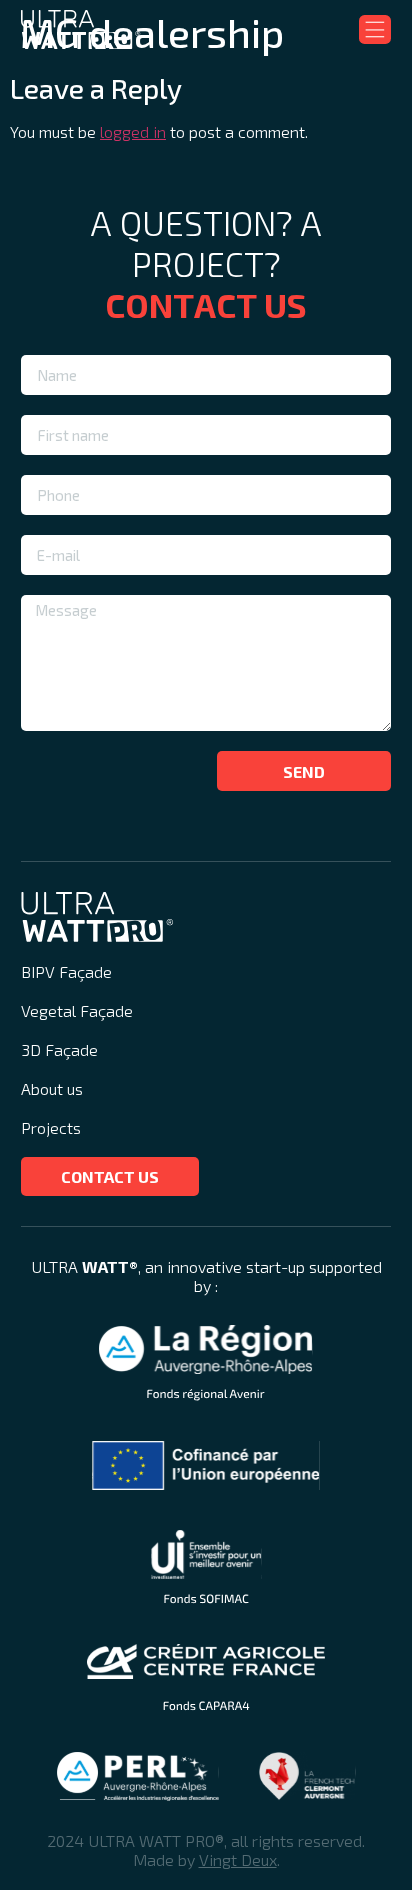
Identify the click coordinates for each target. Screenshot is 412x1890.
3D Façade (59, 1049)
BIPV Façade (66, 971)
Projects (51, 1127)
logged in (133, 131)
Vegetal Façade (77, 1010)
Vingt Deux (238, 1859)
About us (52, 1088)
